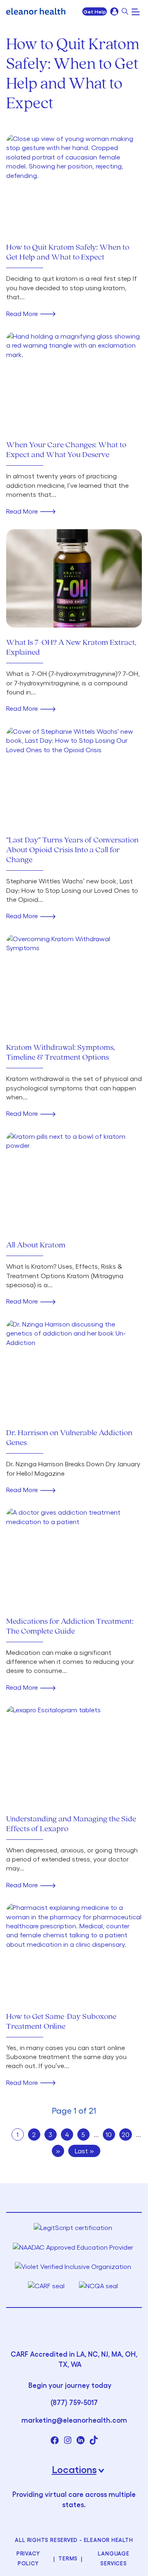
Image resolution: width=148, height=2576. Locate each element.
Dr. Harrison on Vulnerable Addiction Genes (69, 1438)
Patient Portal (114, 11)
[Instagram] (68, 2440)
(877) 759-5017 (74, 2402)
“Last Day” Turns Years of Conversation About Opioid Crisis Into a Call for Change (72, 850)
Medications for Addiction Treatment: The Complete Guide (70, 1627)
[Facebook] (55, 2440)
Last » (84, 2151)
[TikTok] (94, 2440)
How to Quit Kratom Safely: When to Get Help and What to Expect (68, 253)
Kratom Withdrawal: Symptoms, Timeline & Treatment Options (60, 1053)
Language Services (113, 2558)
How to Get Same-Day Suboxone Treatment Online (61, 2022)
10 (109, 2134)
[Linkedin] (81, 2440)
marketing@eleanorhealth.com (74, 2420)
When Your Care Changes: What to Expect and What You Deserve (66, 450)
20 (126, 2134)
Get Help (95, 11)
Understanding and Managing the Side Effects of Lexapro (71, 1824)
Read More (22, 313)
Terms (68, 2558)
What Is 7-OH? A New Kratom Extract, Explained (71, 648)
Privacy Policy (28, 2558)
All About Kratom (36, 1245)
